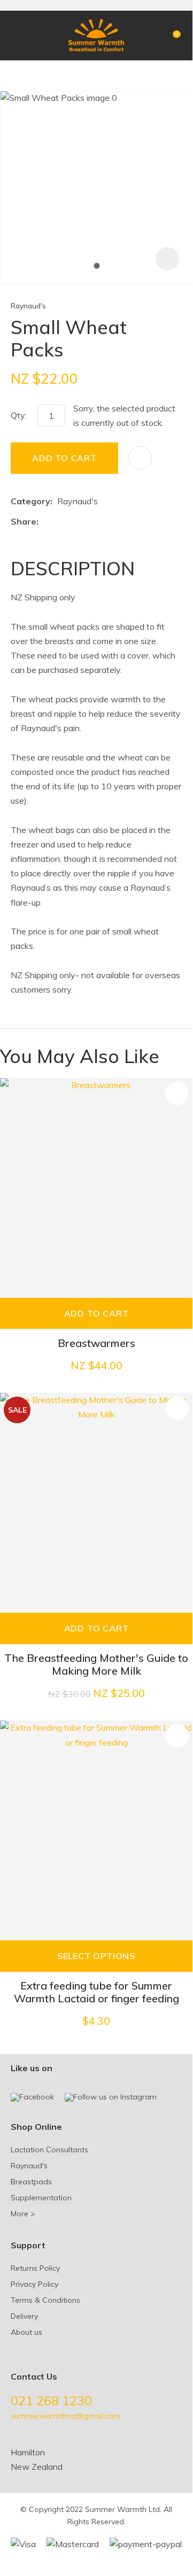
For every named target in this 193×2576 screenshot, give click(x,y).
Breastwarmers (96, 1343)
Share (24, 521)
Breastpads (31, 2182)
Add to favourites (177, 1093)
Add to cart (64, 458)
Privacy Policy (34, 2284)
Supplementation (41, 2198)
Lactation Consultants (49, 2150)
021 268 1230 (51, 2400)
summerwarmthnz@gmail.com (65, 2416)
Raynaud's (28, 306)
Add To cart (96, 1313)
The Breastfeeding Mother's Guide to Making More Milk (96, 1664)
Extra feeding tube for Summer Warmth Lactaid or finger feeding (96, 1992)
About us (26, 2332)
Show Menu (17, 35)
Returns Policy (35, 2268)
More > (23, 2214)
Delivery (24, 2316)
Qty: (19, 415)
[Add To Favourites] (140, 458)
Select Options (96, 1956)
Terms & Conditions (45, 2300)
